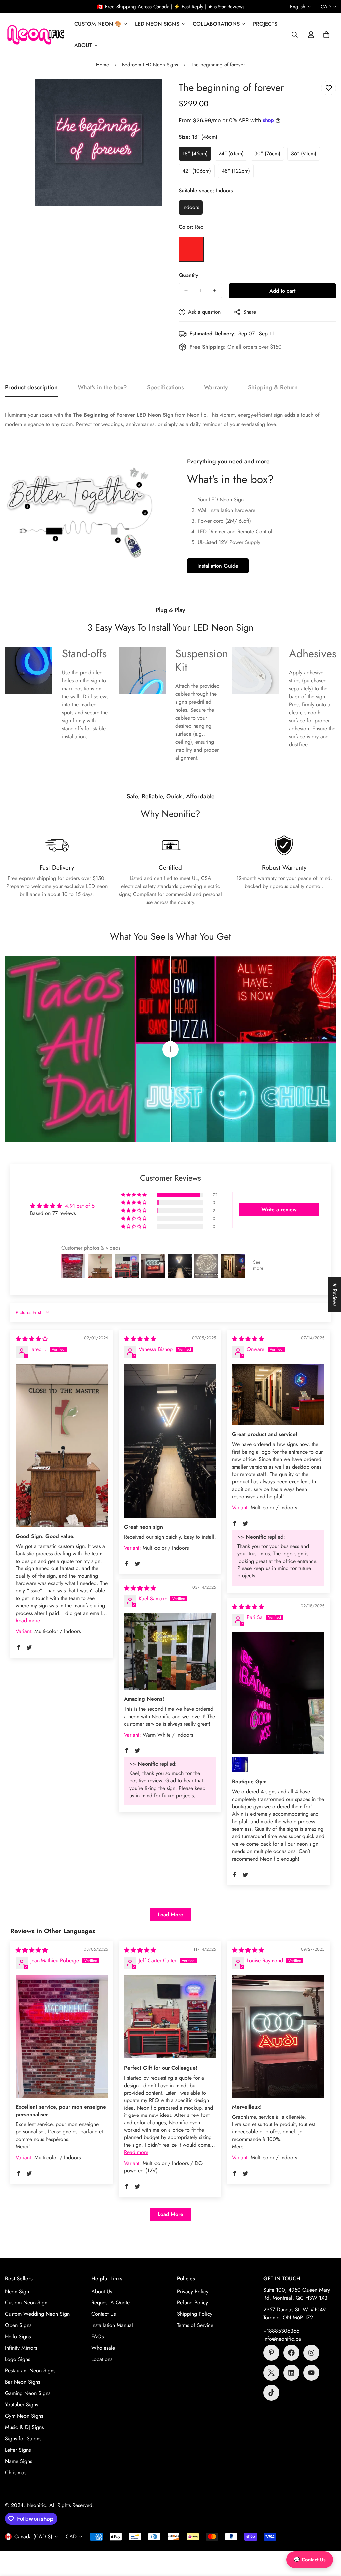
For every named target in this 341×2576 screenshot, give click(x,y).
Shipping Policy (195, 2314)
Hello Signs (18, 2337)
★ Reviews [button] (335, 1294)
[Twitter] (271, 2373)
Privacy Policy (193, 2291)
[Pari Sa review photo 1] (278, 1693)
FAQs (97, 2337)
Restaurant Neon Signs (30, 2371)
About (83, 45)
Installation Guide (218, 566)
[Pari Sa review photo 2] (240, 1764)
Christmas (16, 2472)
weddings (112, 424)
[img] (32, 1339)
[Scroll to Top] (328, 2540)
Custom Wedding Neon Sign (37, 2314)
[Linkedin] (291, 2373)
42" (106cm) (199, 173)
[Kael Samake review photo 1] (170, 1652)
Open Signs (18, 2325)
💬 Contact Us (310, 2560)
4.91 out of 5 (80, 1206)
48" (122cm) (238, 173)
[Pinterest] (271, 2353)
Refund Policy (193, 2303)
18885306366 (283, 2331)
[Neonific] (35, 35)
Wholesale (103, 2348)
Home (102, 65)
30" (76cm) (269, 155)
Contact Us (103, 2314)
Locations (102, 2359)
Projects (265, 24)
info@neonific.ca (282, 2339)
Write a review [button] (279, 1210)
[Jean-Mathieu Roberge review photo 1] (62, 2036)
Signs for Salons (23, 2438)
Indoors (193, 209)
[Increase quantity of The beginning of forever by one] (215, 291)
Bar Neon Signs (22, 2382)
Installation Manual (112, 2325)
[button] (326, 35)
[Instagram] (311, 2353)
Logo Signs (17, 2359)
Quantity (189, 275)
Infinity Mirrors (21, 2348)
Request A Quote (110, 2303)
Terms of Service (195, 2325)
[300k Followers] (291, 2353)
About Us (102, 2291)
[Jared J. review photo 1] (62, 1445)
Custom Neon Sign (26, 2303)
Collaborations (216, 24)
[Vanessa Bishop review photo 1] (170, 1441)
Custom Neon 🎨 (98, 24)
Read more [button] (28, 1621)
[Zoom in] (156, 93)
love (271, 424)
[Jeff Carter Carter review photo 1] (170, 2017)
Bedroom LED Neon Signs (150, 65)
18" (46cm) (197, 155)
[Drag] (170, 1049)
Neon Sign (17, 2291)
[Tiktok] (271, 2393)
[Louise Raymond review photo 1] (278, 2036)
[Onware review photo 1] (278, 1394)
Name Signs (18, 2461)
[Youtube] (311, 2373)
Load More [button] (170, 1914)
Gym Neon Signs (24, 2416)
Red (191, 249)
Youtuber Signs (21, 2404)
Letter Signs (18, 2450)
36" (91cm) (306, 155)
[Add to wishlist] (329, 88)
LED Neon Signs (157, 24)
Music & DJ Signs (24, 2427)
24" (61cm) (233, 155)
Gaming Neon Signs (28, 2393)
